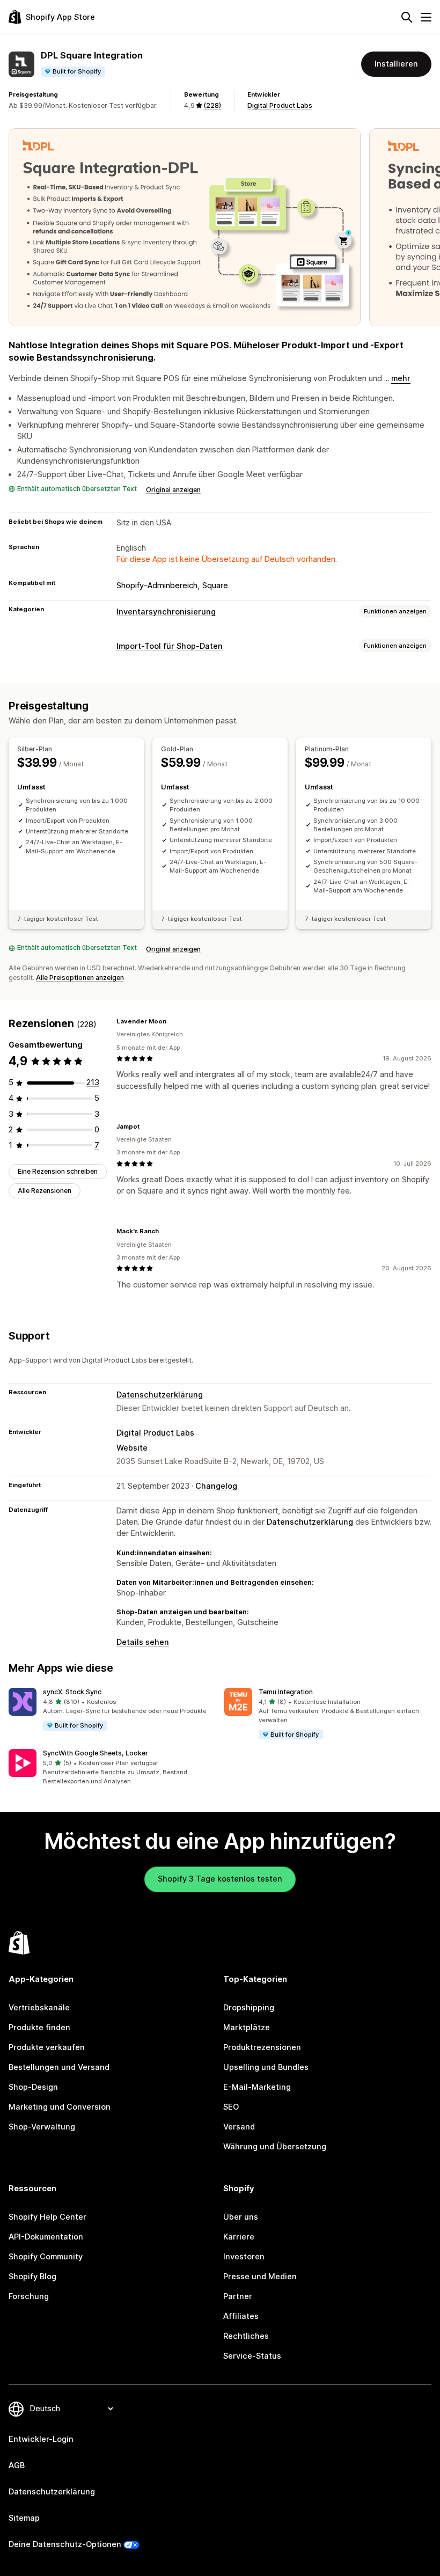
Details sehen (143, 1642)
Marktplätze (247, 2028)
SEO (231, 2107)
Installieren (396, 64)
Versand (239, 2127)
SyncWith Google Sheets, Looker (96, 1753)
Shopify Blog (32, 2277)
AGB (17, 2465)
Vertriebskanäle (39, 2008)
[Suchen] (407, 17)
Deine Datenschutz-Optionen (65, 2544)
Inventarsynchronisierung (166, 612)
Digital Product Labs (280, 105)
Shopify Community (46, 2257)
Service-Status (252, 2356)
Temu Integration (286, 1692)
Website (132, 1448)
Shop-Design (33, 2087)
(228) (212, 105)
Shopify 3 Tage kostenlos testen (220, 1879)
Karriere (239, 2237)
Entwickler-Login (41, 2439)
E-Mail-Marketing (257, 2087)
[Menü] (426, 17)
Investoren (244, 2257)
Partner (238, 2296)
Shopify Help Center (47, 2217)
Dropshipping (249, 2008)
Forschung (29, 2296)
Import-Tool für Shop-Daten (170, 646)
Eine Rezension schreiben (58, 1171)
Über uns (241, 2217)
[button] (112, 1710)
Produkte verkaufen (47, 2047)
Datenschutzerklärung (160, 1395)
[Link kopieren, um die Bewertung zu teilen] (173, 1021)
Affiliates (241, 2316)
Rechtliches (246, 2336)
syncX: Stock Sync (72, 1692)
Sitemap (24, 2518)
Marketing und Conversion (60, 2107)
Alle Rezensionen (45, 1191)
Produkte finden (39, 2028)
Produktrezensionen (262, 2047)
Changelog (216, 1486)
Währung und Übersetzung (275, 2147)
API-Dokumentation (46, 2237)
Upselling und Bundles (266, 2067)
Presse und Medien (260, 2277)
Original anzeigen (173, 490)
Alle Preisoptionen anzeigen (80, 978)
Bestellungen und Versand (59, 2067)
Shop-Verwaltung (42, 2127)
